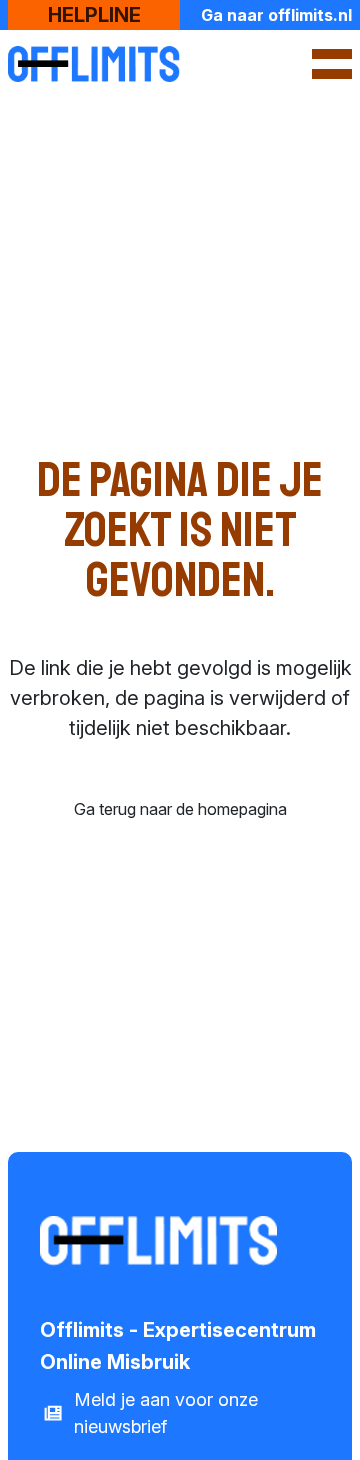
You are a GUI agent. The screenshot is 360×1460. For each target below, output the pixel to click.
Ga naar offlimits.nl (276, 15)
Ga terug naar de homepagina (180, 809)
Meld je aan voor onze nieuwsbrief (166, 1413)
